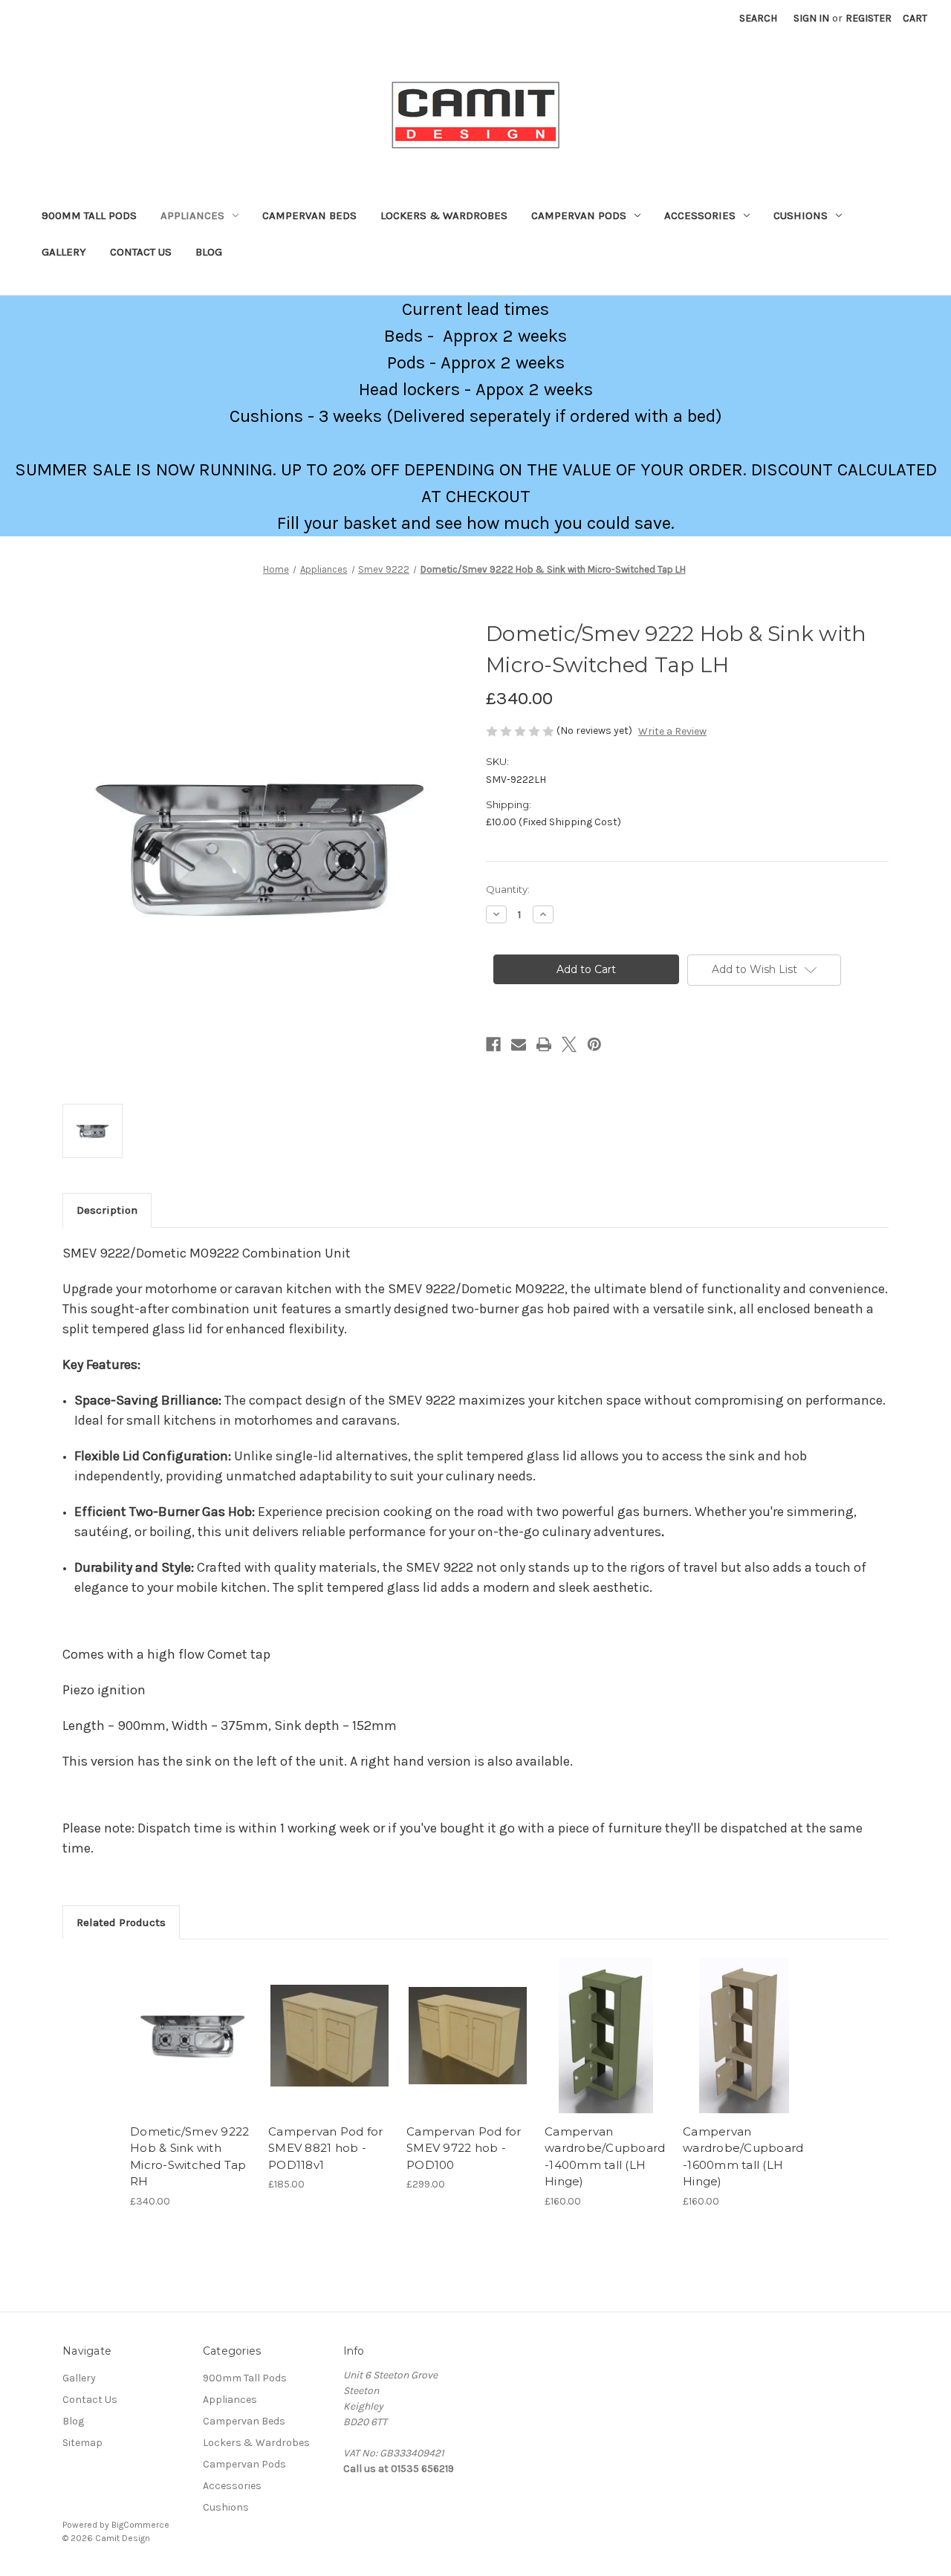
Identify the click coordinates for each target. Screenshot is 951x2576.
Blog (209, 252)
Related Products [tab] (121, 1922)
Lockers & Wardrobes (444, 215)
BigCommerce (140, 2525)
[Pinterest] (594, 1044)
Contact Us (141, 252)
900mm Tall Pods (89, 215)
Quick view (190, 2023)
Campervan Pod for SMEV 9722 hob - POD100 (464, 2148)
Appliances (192, 215)
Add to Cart (191, 2049)
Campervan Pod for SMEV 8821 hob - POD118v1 (325, 2148)
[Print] (544, 1044)
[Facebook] (493, 1044)
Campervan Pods (579, 215)
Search (758, 18)
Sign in (811, 18)
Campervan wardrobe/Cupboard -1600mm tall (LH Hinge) (743, 2157)
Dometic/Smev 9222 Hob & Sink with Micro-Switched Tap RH (189, 2157)
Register (869, 18)
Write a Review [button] (672, 731)
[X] (569, 1044)
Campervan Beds (309, 215)
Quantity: (508, 889)
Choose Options (330, 2049)
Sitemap (82, 2443)
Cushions (801, 215)
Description (107, 1210)
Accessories (700, 215)
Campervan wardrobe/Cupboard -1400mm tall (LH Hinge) (605, 2157)
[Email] (519, 1044)
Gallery (64, 252)
